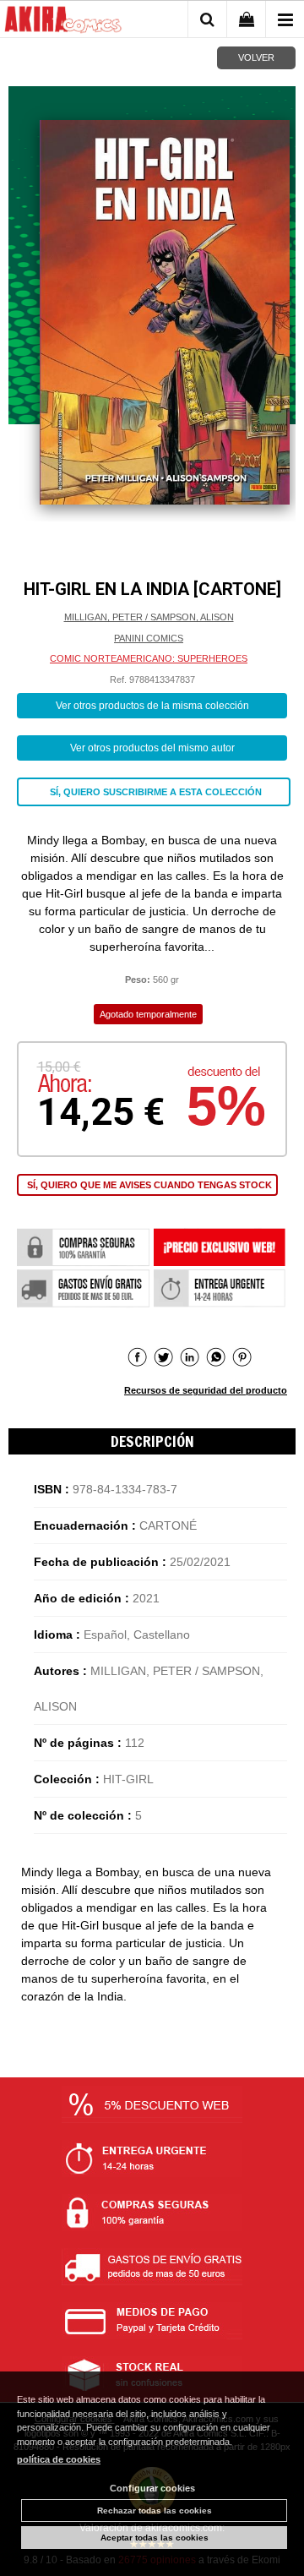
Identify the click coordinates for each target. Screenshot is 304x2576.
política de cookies (59, 2459)
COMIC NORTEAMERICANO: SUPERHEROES (149, 658)
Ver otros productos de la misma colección (152, 706)
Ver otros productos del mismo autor (152, 748)
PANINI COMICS (149, 638)
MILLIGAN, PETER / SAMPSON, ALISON (149, 617)
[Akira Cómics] (63, 22)
